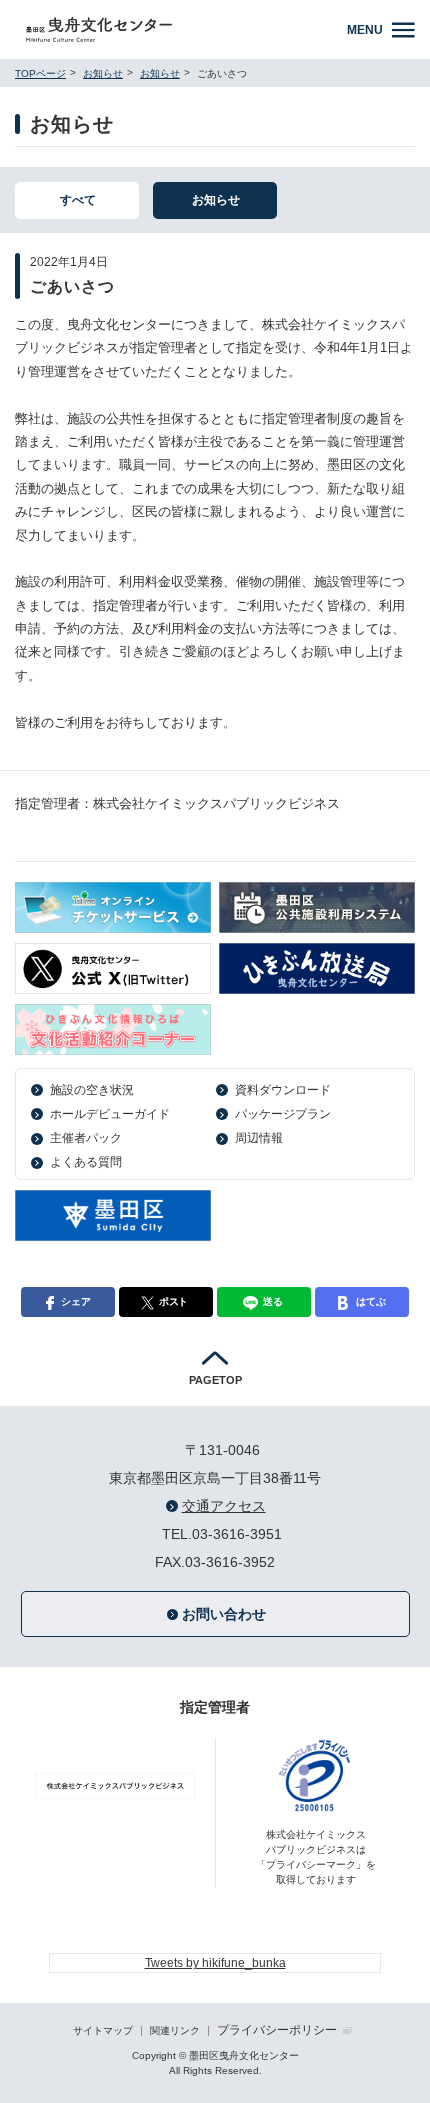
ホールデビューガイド (110, 1114)
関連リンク (175, 2030)
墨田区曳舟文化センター (177, 29)
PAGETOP (215, 1380)
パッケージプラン (283, 1114)
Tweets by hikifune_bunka (215, 1963)
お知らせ (103, 73)
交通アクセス (224, 1506)
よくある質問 (86, 1162)
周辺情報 (259, 1138)
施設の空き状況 (92, 1090)
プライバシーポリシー (277, 2030)
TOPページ (40, 73)
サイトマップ (103, 2030)
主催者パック (86, 1138)
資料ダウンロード (283, 1090)
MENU (365, 30)
